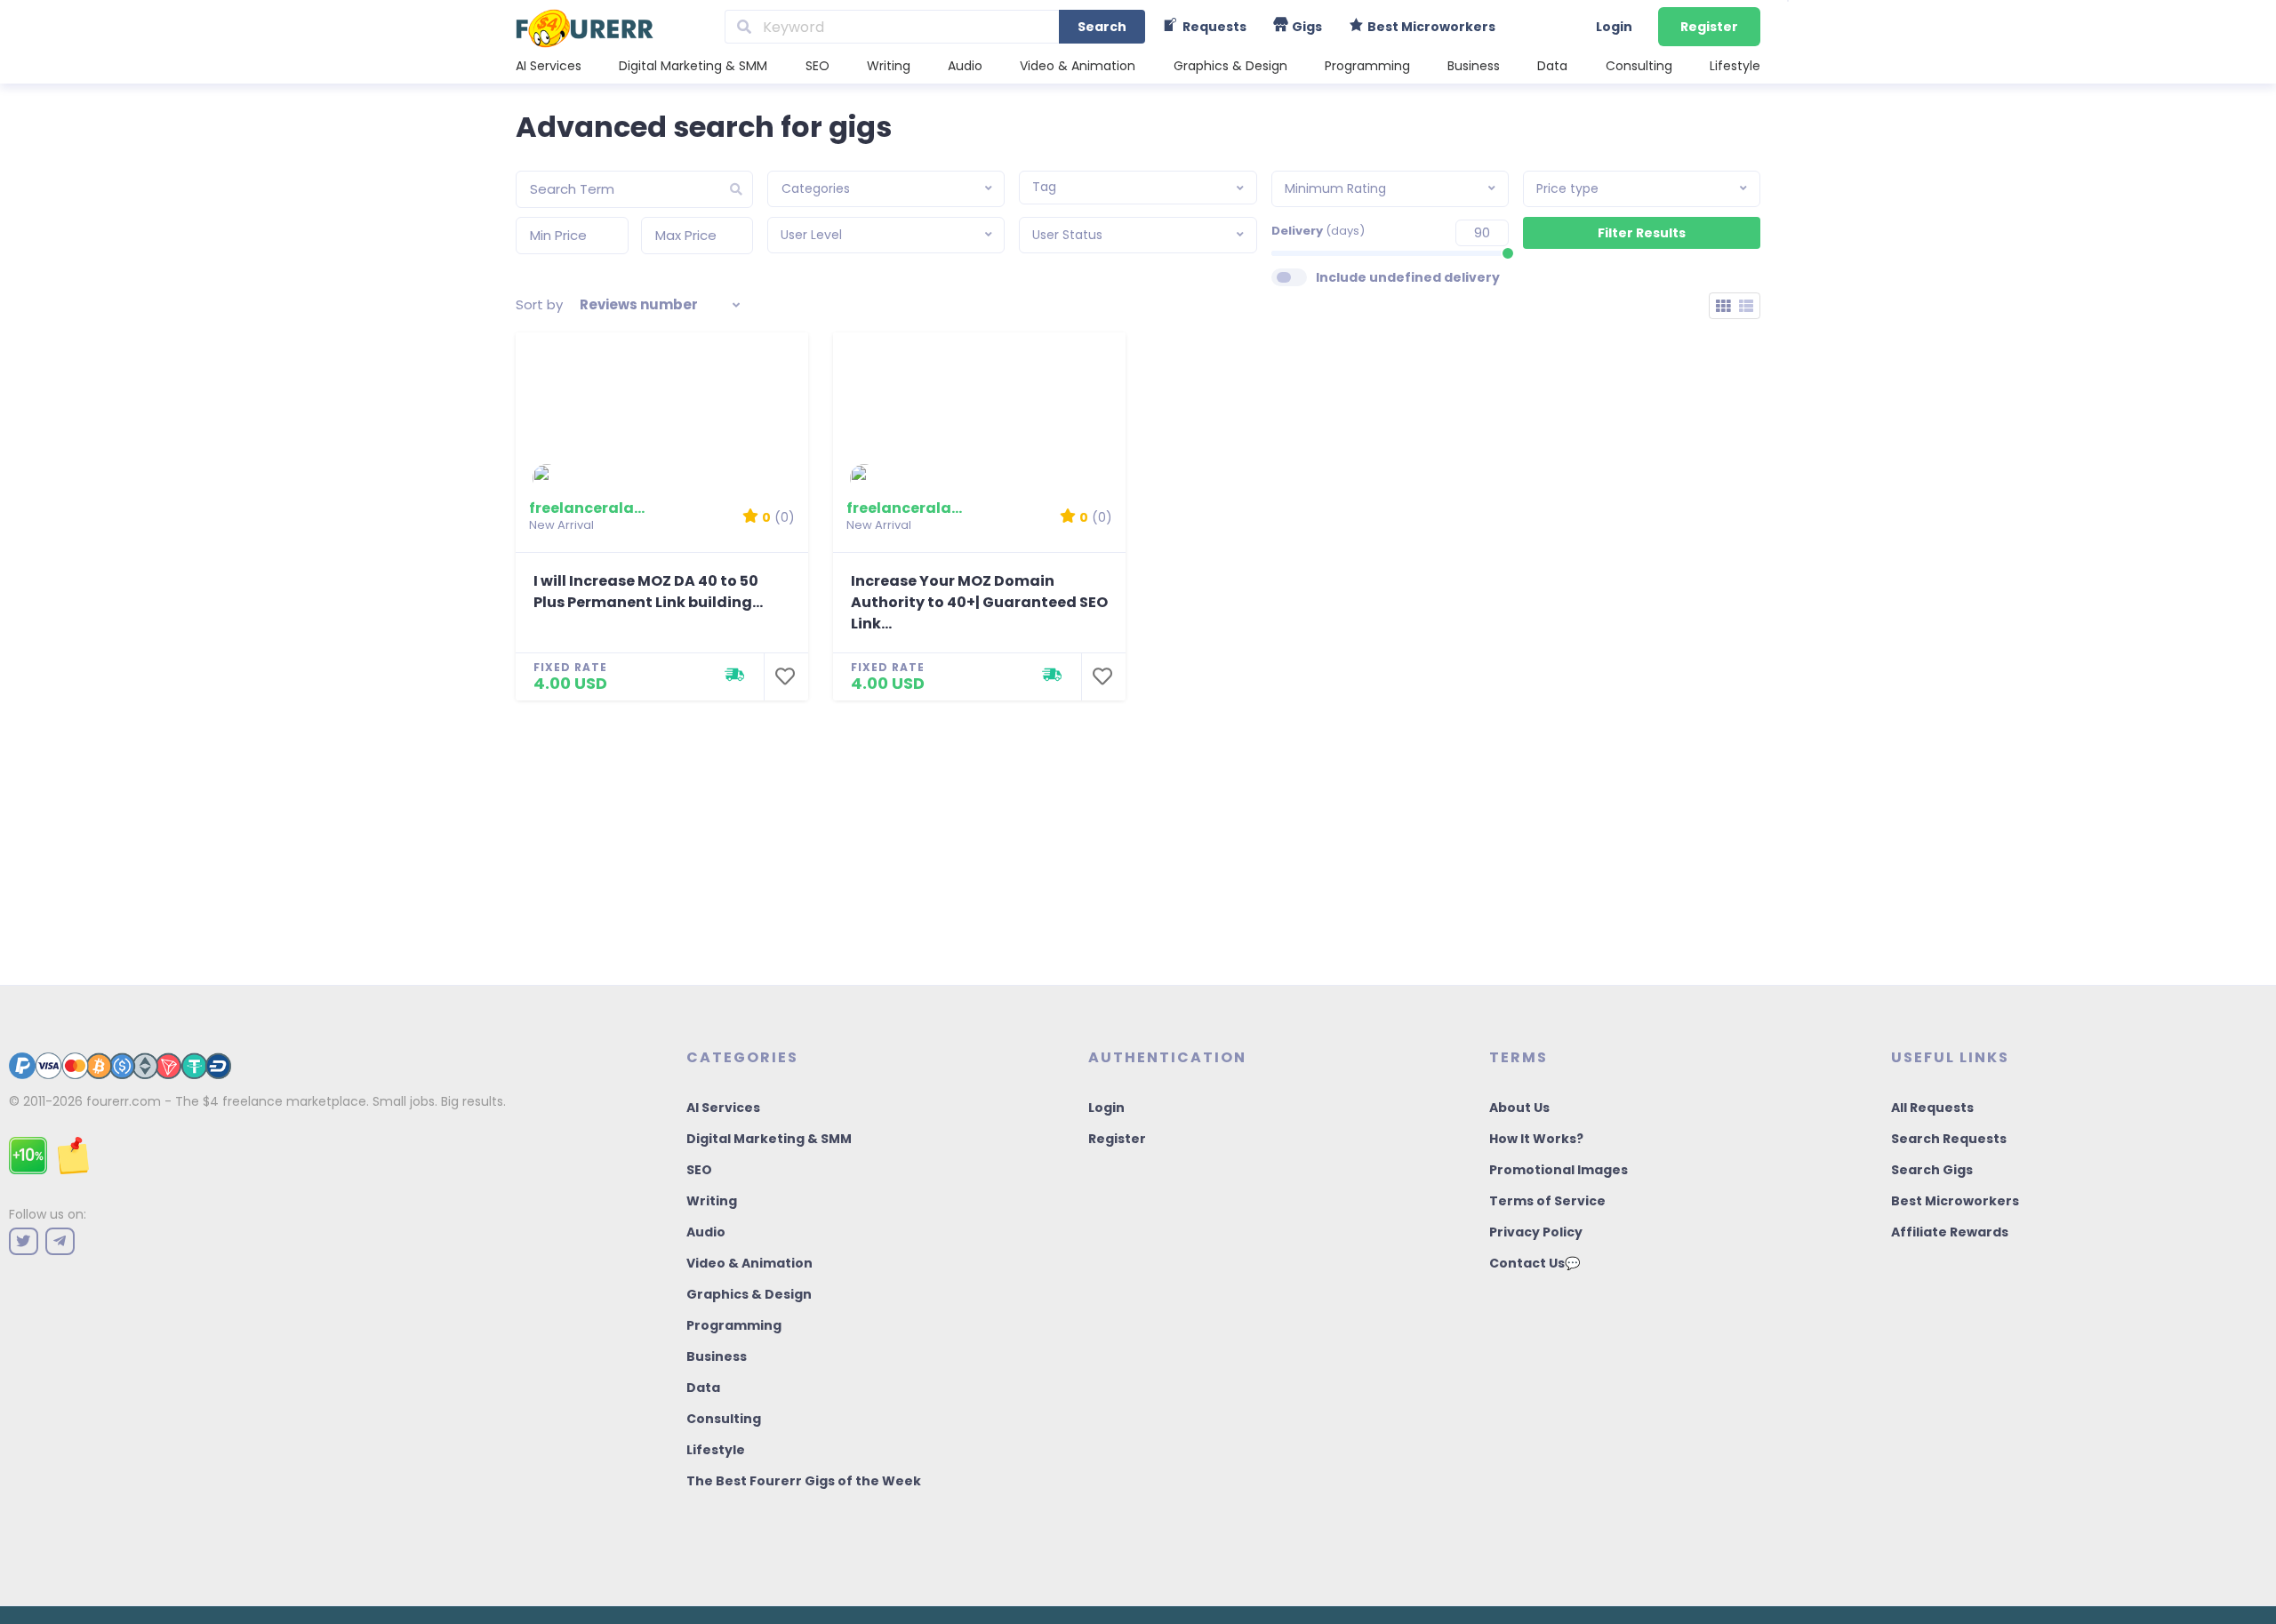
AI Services (549, 66)
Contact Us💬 (1535, 1263)
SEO (817, 66)
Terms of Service (1547, 1201)
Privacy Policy (1536, 1232)
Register (1709, 27)
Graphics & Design (1230, 66)
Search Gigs (1932, 1170)
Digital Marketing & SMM (693, 66)
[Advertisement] (1138, 834)
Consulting (1639, 66)
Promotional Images (1559, 1170)
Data (1552, 66)
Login (1614, 27)
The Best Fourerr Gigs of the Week (804, 1481)
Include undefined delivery (1408, 277)
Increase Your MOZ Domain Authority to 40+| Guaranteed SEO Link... (979, 602)
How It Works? (1536, 1139)
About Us (1519, 1108)
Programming (1367, 66)
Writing (889, 66)
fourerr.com (124, 1101)
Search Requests (1949, 1139)
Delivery (1318, 231)
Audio (965, 66)
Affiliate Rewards (1950, 1232)
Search (1102, 27)
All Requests (1932, 1108)
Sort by (539, 304)
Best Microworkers (1955, 1201)
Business (1474, 66)
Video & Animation (1078, 66)
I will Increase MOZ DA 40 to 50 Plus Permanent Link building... (648, 592)
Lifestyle (1735, 66)
